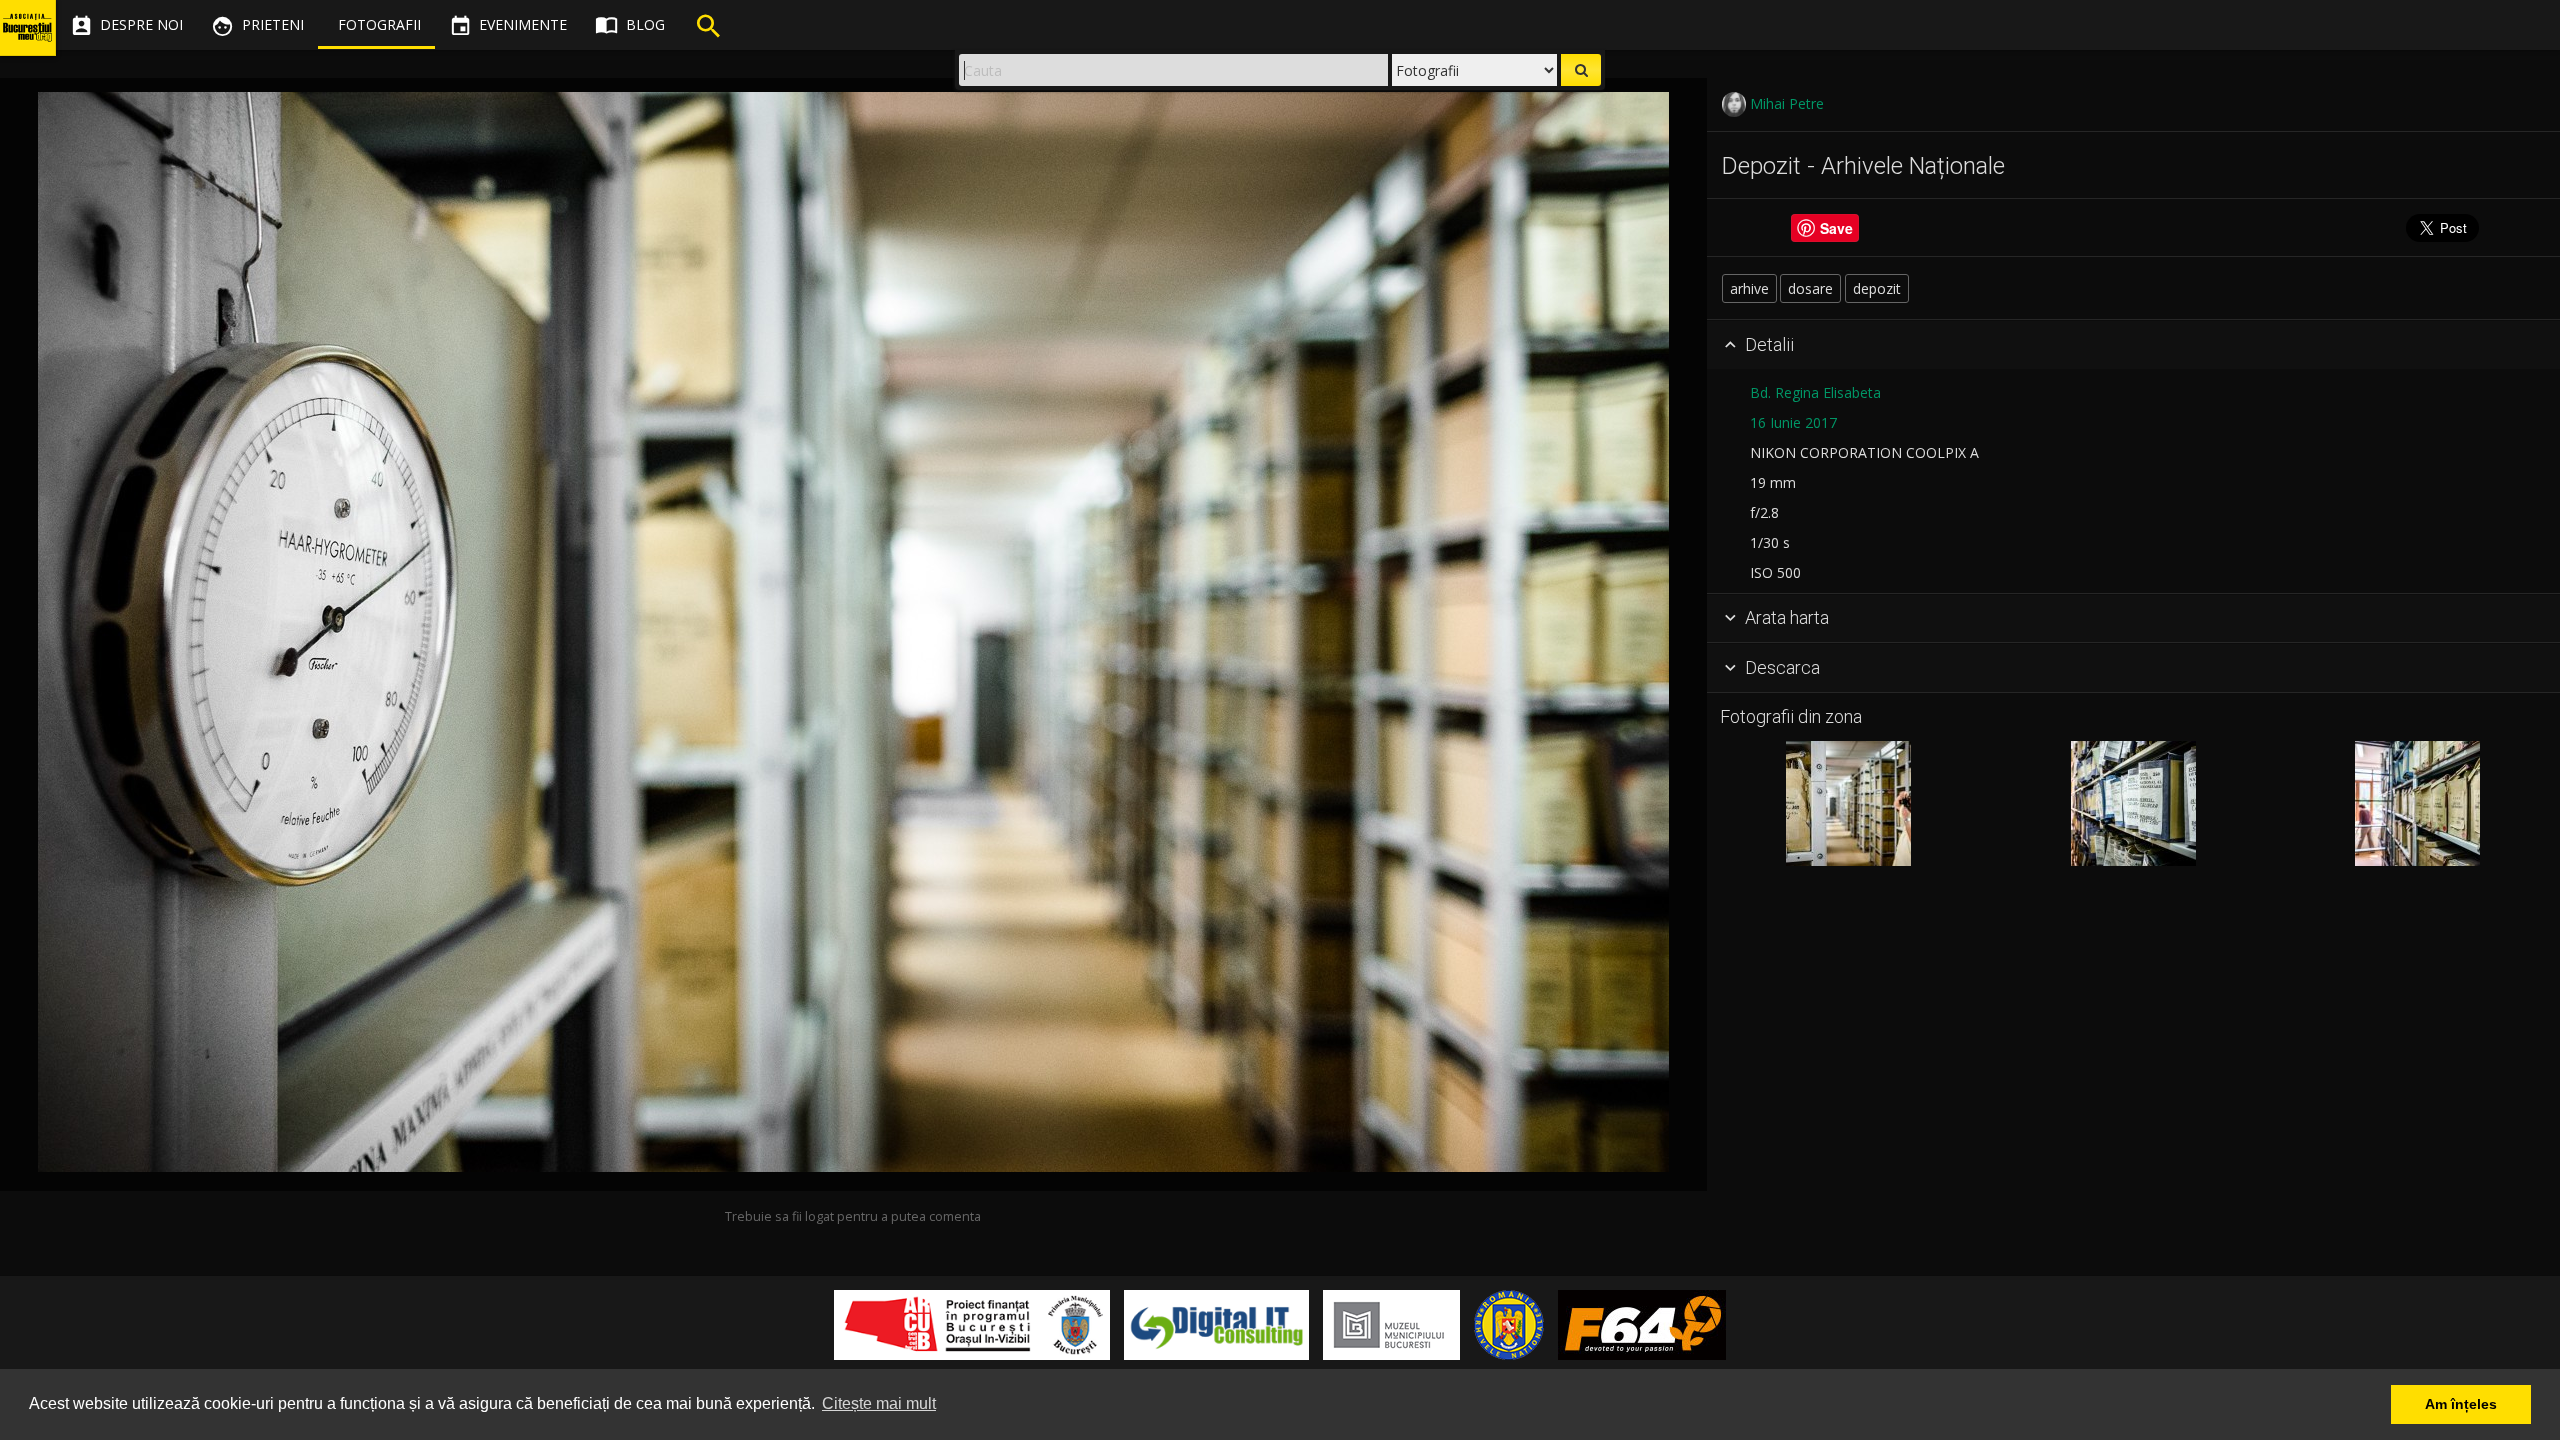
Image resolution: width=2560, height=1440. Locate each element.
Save (1836, 228)
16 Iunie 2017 (1793, 422)
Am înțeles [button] (2461, 1404)
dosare (1810, 288)
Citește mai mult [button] (879, 1403)
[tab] (2133, 345)
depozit (1877, 288)
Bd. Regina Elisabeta (1815, 392)
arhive (1749, 288)
